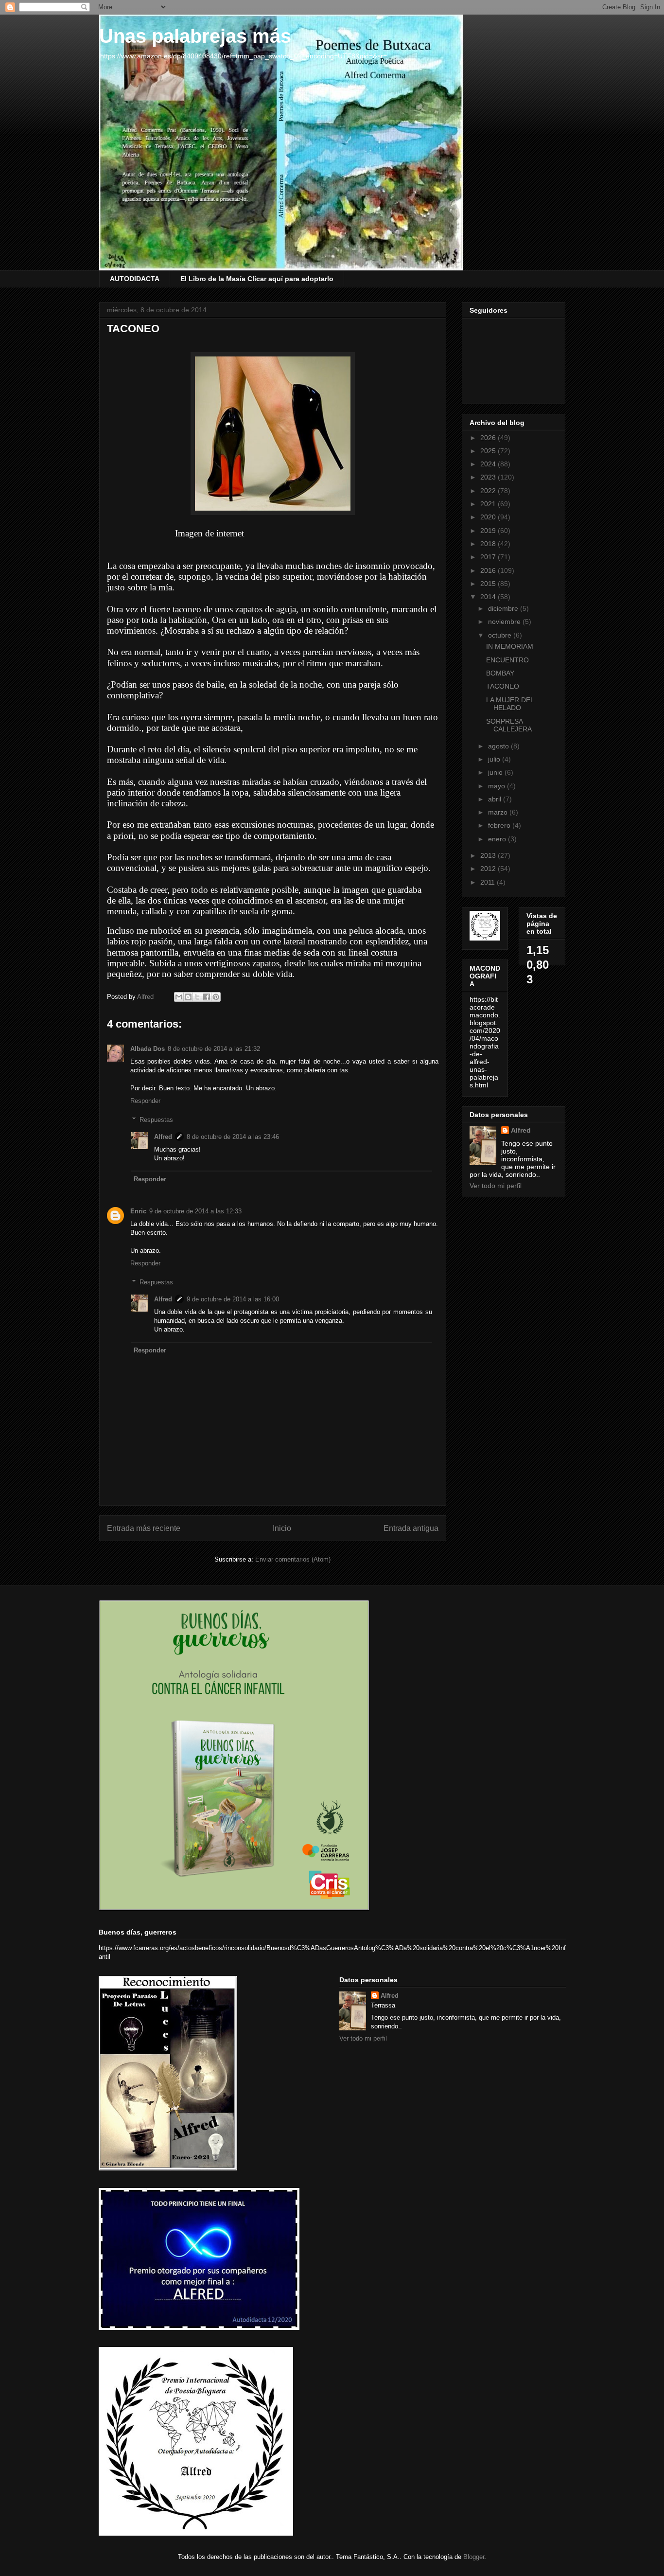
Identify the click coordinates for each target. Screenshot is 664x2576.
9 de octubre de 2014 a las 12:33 (195, 1211)
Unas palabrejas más (195, 36)
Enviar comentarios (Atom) (293, 1559)
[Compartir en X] (197, 997)
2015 (489, 584)
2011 (489, 882)
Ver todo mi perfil (496, 1186)
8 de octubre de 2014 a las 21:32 (214, 1049)
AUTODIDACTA (135, 279)
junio (496, 772)
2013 (489, 855)
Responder (145, 1101)
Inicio (282, 1528)
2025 (489, 451)
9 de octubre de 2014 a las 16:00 (233, 1299)
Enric (138, 1211)
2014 (489, 597)
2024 (489, 464)
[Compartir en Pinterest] (216, 997)
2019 (489, 531)
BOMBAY (500, 673)
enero (498, 839)
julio (495, 759)
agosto (499, 746)
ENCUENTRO (507, 660)
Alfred (163, 1137)
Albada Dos (148, 1049)
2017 (489, 557)
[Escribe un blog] (188, 997)
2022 (489, 491)
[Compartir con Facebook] (207, 997)
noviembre (505, 622)
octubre (501, 635)
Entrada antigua (411, 1528)
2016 (489, 570)
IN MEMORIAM (510, 646)
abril (496, 799)
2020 (489, 517)
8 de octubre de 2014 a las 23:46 (233, 1137)
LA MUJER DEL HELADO (510, 704)
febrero (500, 825)
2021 (489, 504)
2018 (489, 544)
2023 (489, 477)
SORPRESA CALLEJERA (509, 725)
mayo (498, 786)
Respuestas (156, 1119)
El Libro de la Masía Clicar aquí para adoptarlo (257, 279)
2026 (489, 438)
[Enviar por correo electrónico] (179, 997)
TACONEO (503, 686)
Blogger (474, 2557)
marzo (499, 812)
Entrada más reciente (144, 1528)
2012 (489, 869)
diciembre (504, 608)
